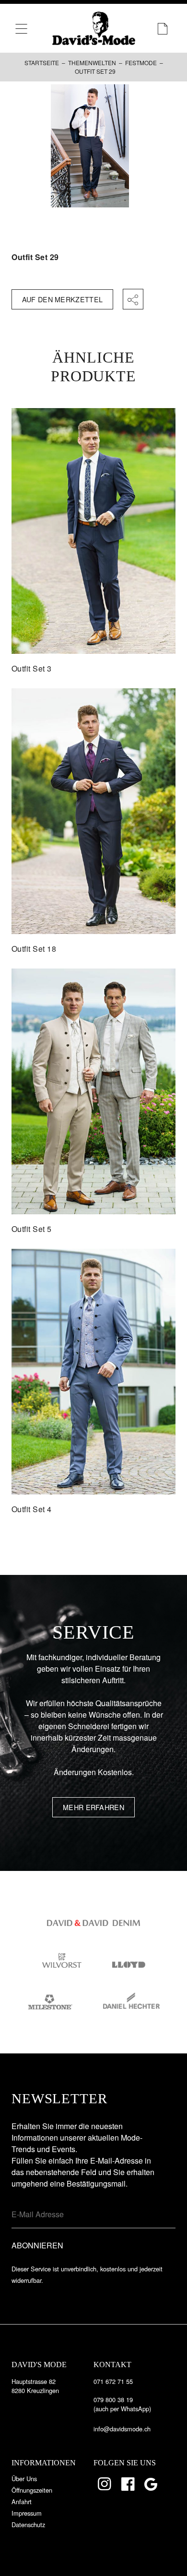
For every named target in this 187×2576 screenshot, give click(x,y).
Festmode (141, 63)
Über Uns (24, 2479)
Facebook (129, 2484)
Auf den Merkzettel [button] (62, 299)
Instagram (105, 2484)
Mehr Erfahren (93, 1807)
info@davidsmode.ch (122, 2429)
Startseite (42, 63)
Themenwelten (92, 63)
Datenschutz (28, 2525)
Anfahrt (22, 2502)
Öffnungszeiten (32, 2490)
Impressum (27, 2513)
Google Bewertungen (152, 2484)
